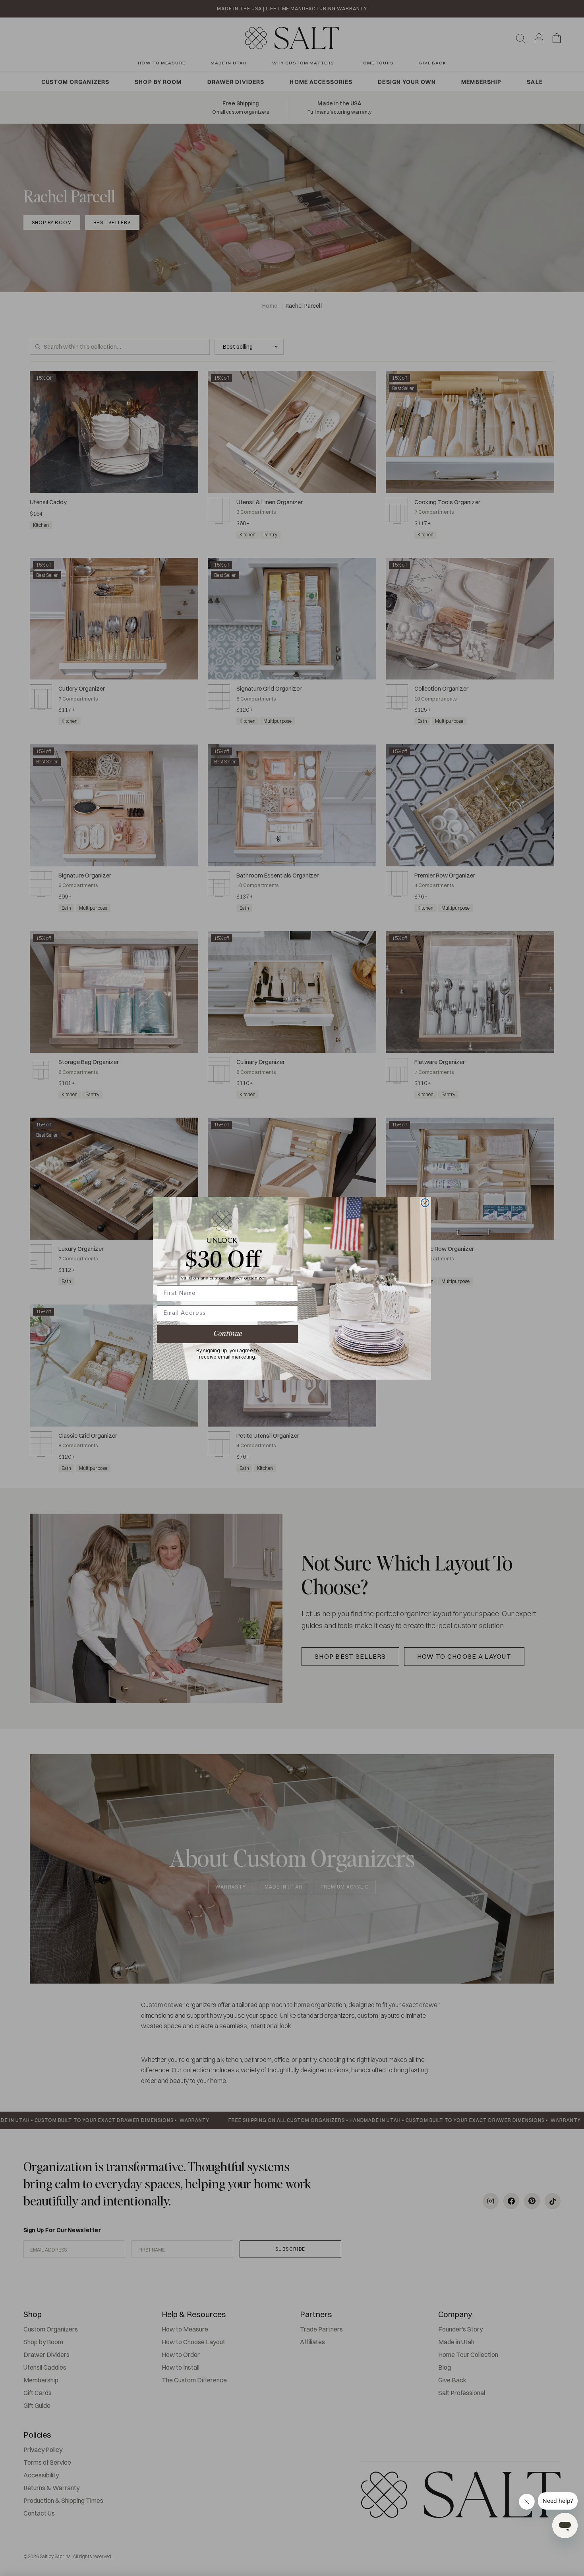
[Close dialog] (425, 1203)
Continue (228, 1334)
